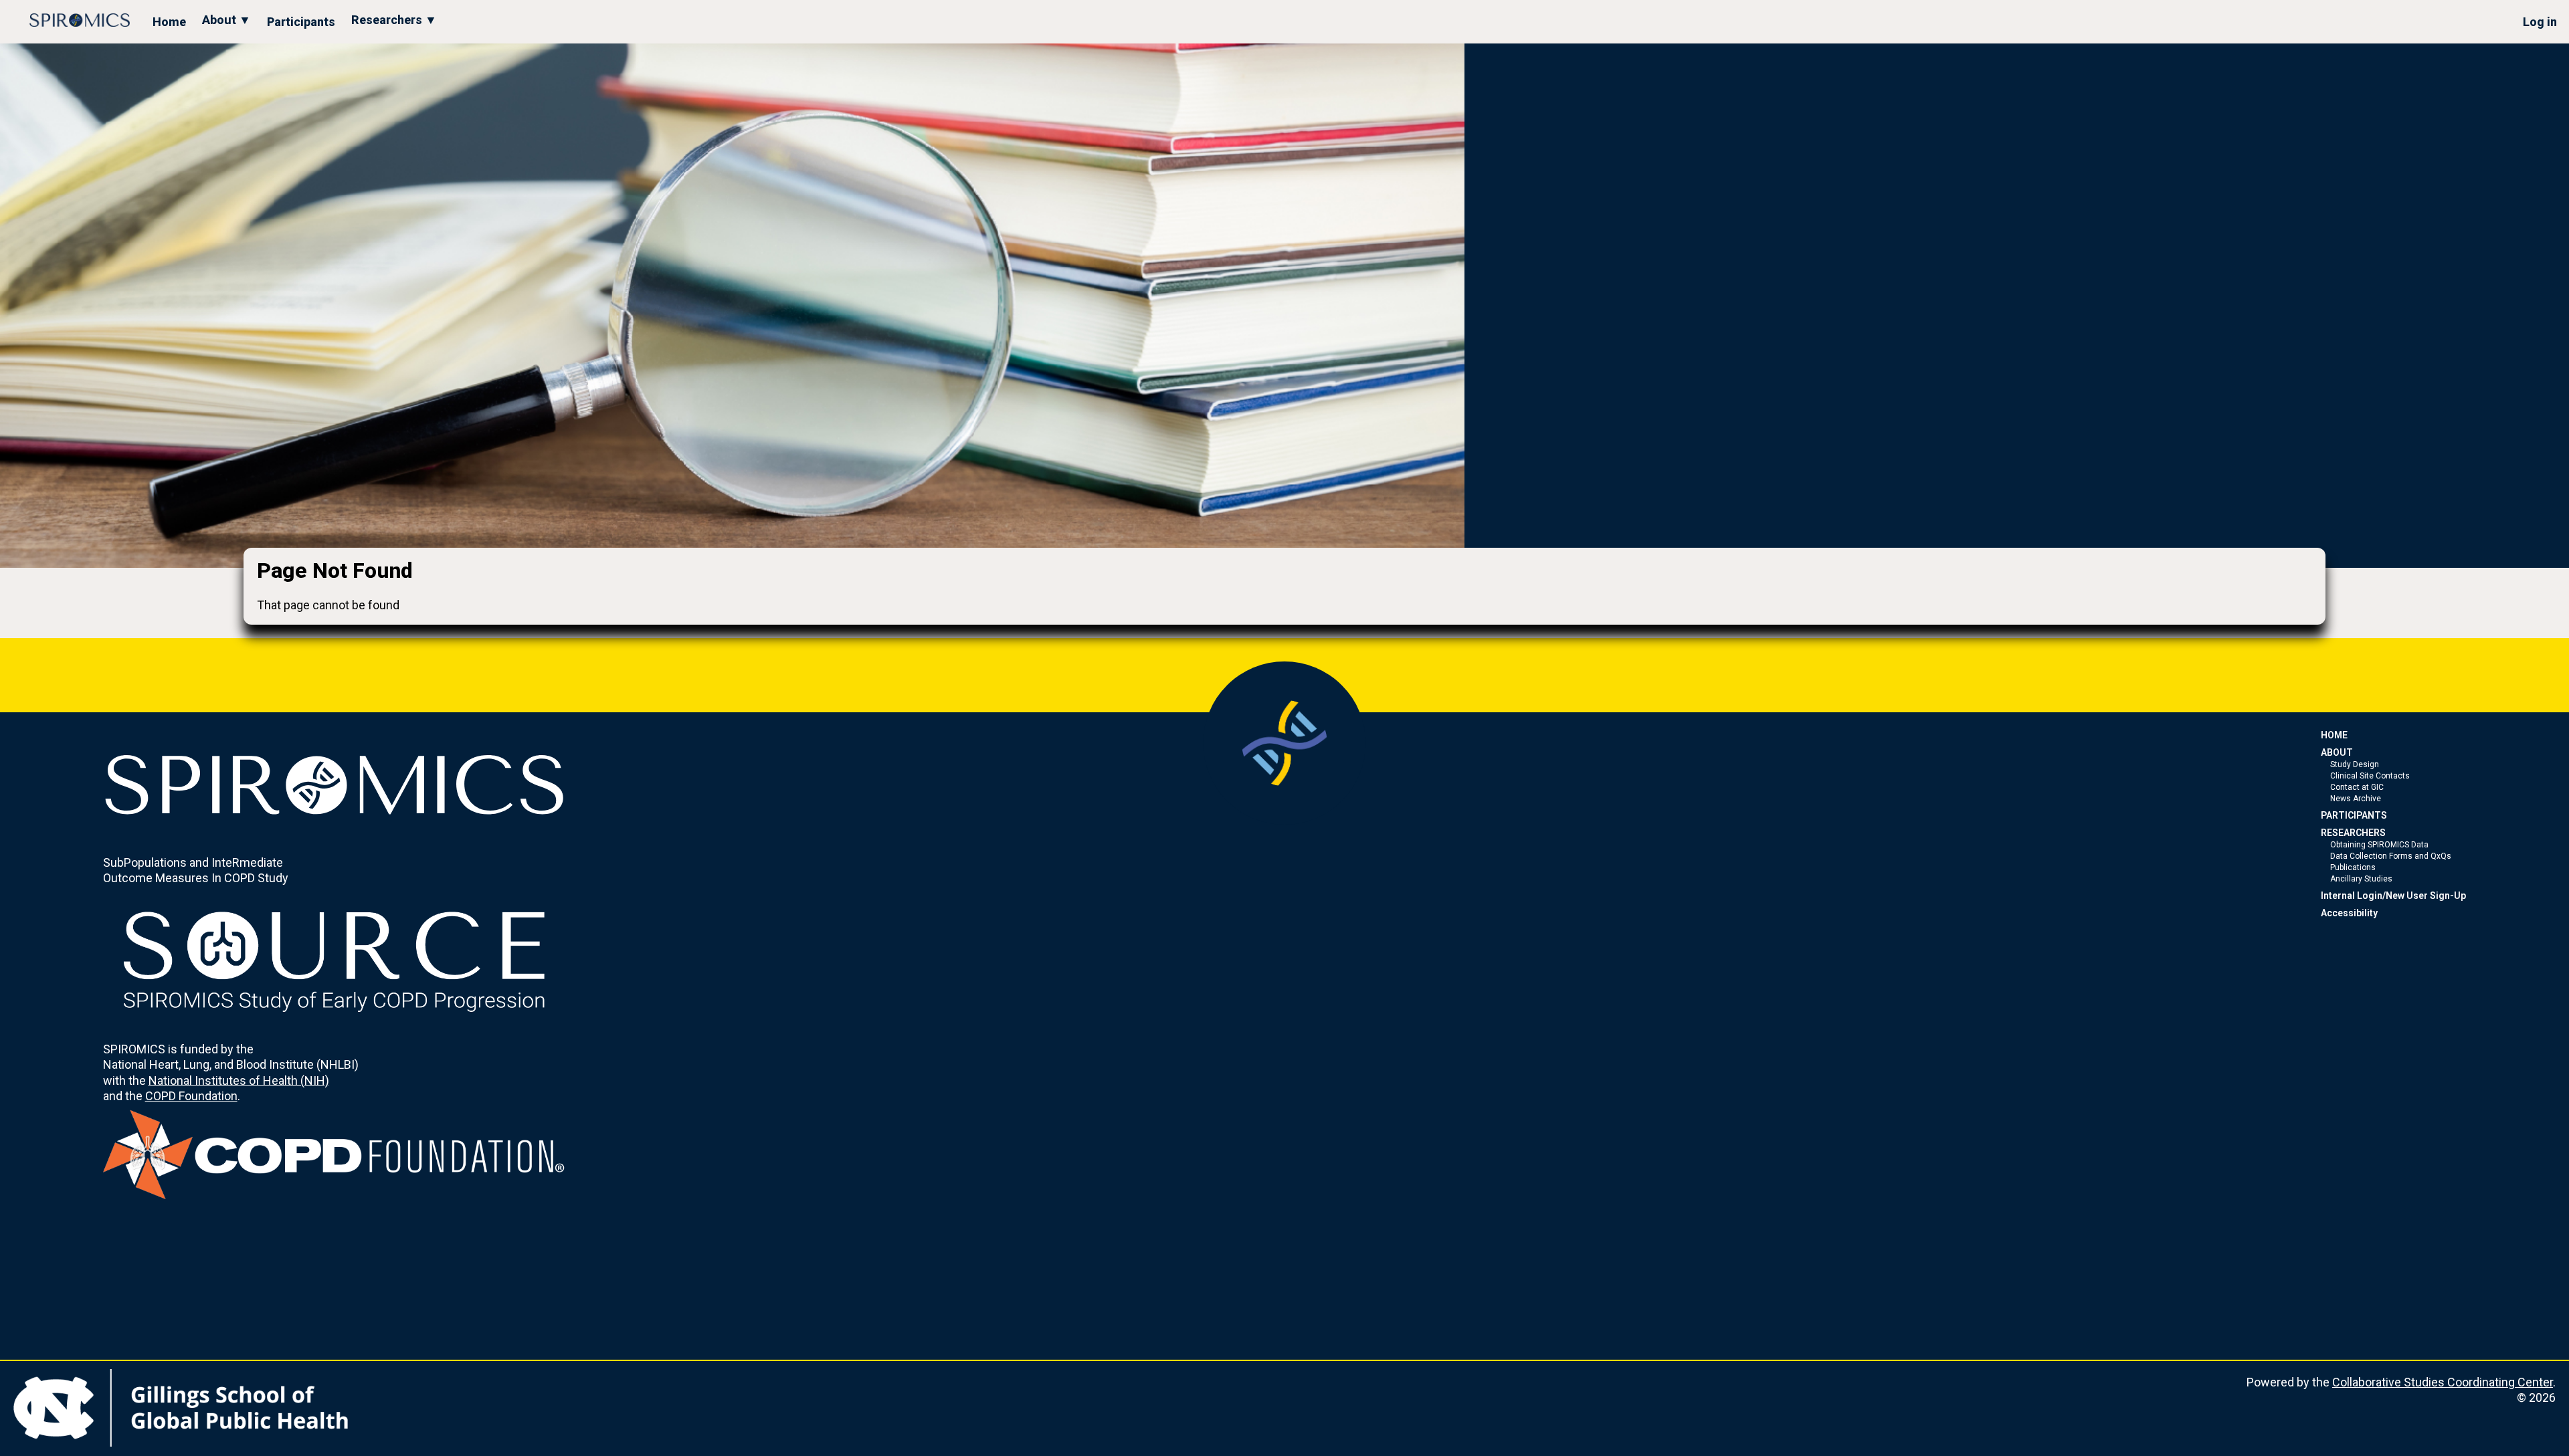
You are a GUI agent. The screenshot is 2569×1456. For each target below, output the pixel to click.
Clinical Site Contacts (2370, 776)
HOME (2334, 735)
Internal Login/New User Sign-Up (2393, 896)
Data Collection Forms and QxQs (2391, 856)
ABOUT (2337, 752)
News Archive (2356, 799)
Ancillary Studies (2361, 879)
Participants (301, 22)
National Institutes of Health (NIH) (239, 1080)
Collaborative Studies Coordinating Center (2443, 1382)
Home (169, 22)
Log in (2540, 22)
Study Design (2355, 764)
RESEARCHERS (2353, 833)
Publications (2353, 867)
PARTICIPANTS (2354, 815)
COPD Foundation (191, 1096)
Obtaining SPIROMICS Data (2379, 845)
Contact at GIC (2357, 787)
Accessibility (2349, 913)
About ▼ (226, 20)
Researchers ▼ (394, 20)
